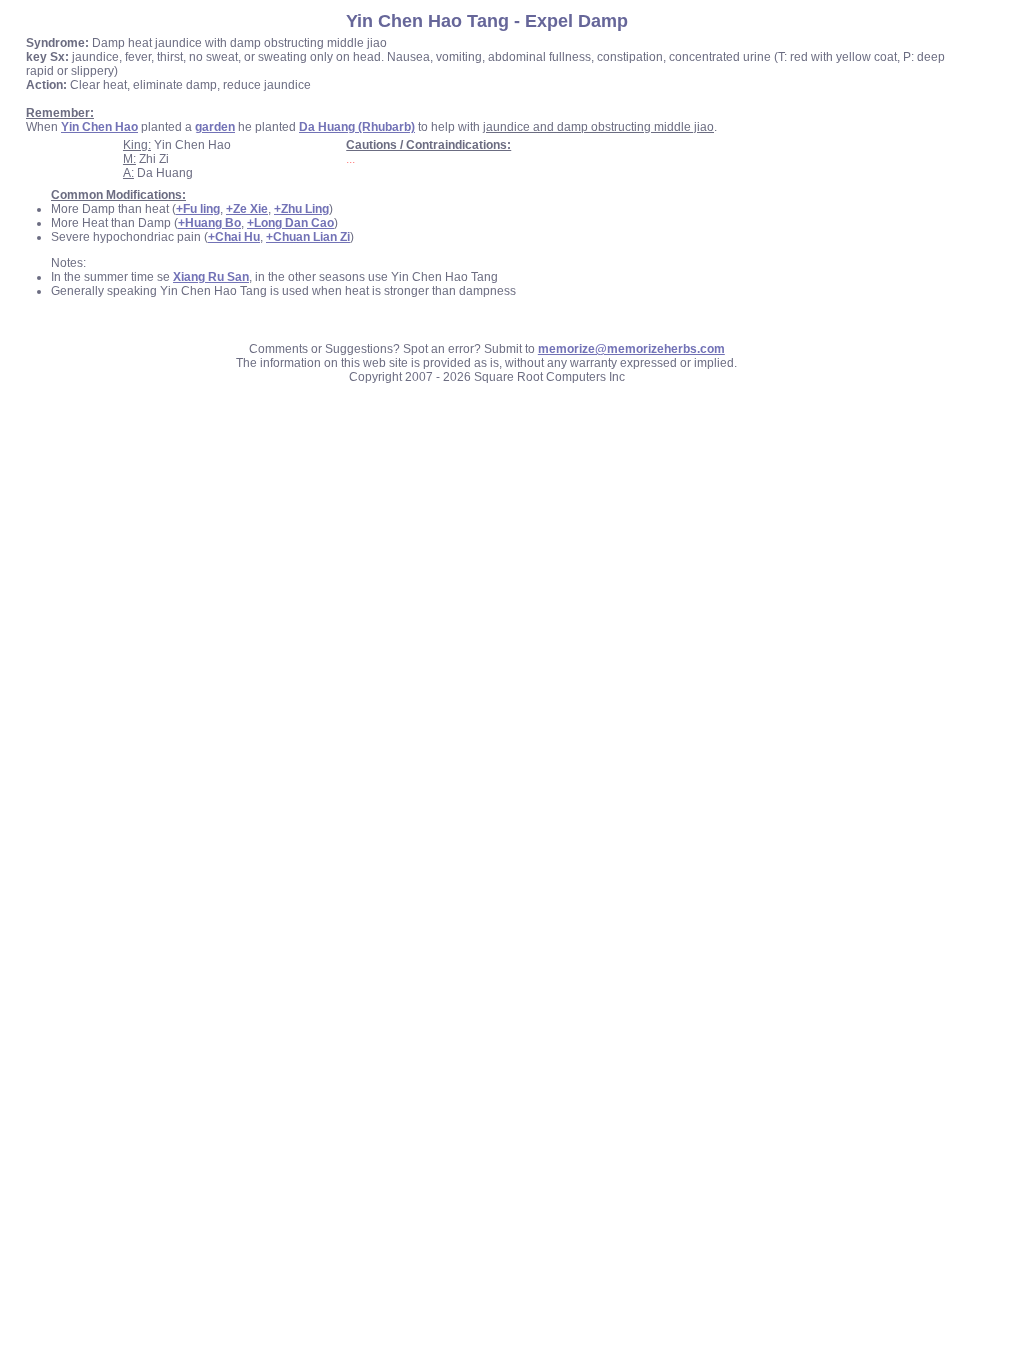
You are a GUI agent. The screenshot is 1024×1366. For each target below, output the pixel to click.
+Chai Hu (234, 237)
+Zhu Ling (301, 209)
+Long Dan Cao (290, 223)
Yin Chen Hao (99, 127)
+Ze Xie (247, 209)
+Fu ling (198, 209)
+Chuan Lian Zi (308, 237)
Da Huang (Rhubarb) (357, 127)
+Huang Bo (209, 223)
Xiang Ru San (211, 277)
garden (215, 127)
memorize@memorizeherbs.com (631, 349)
